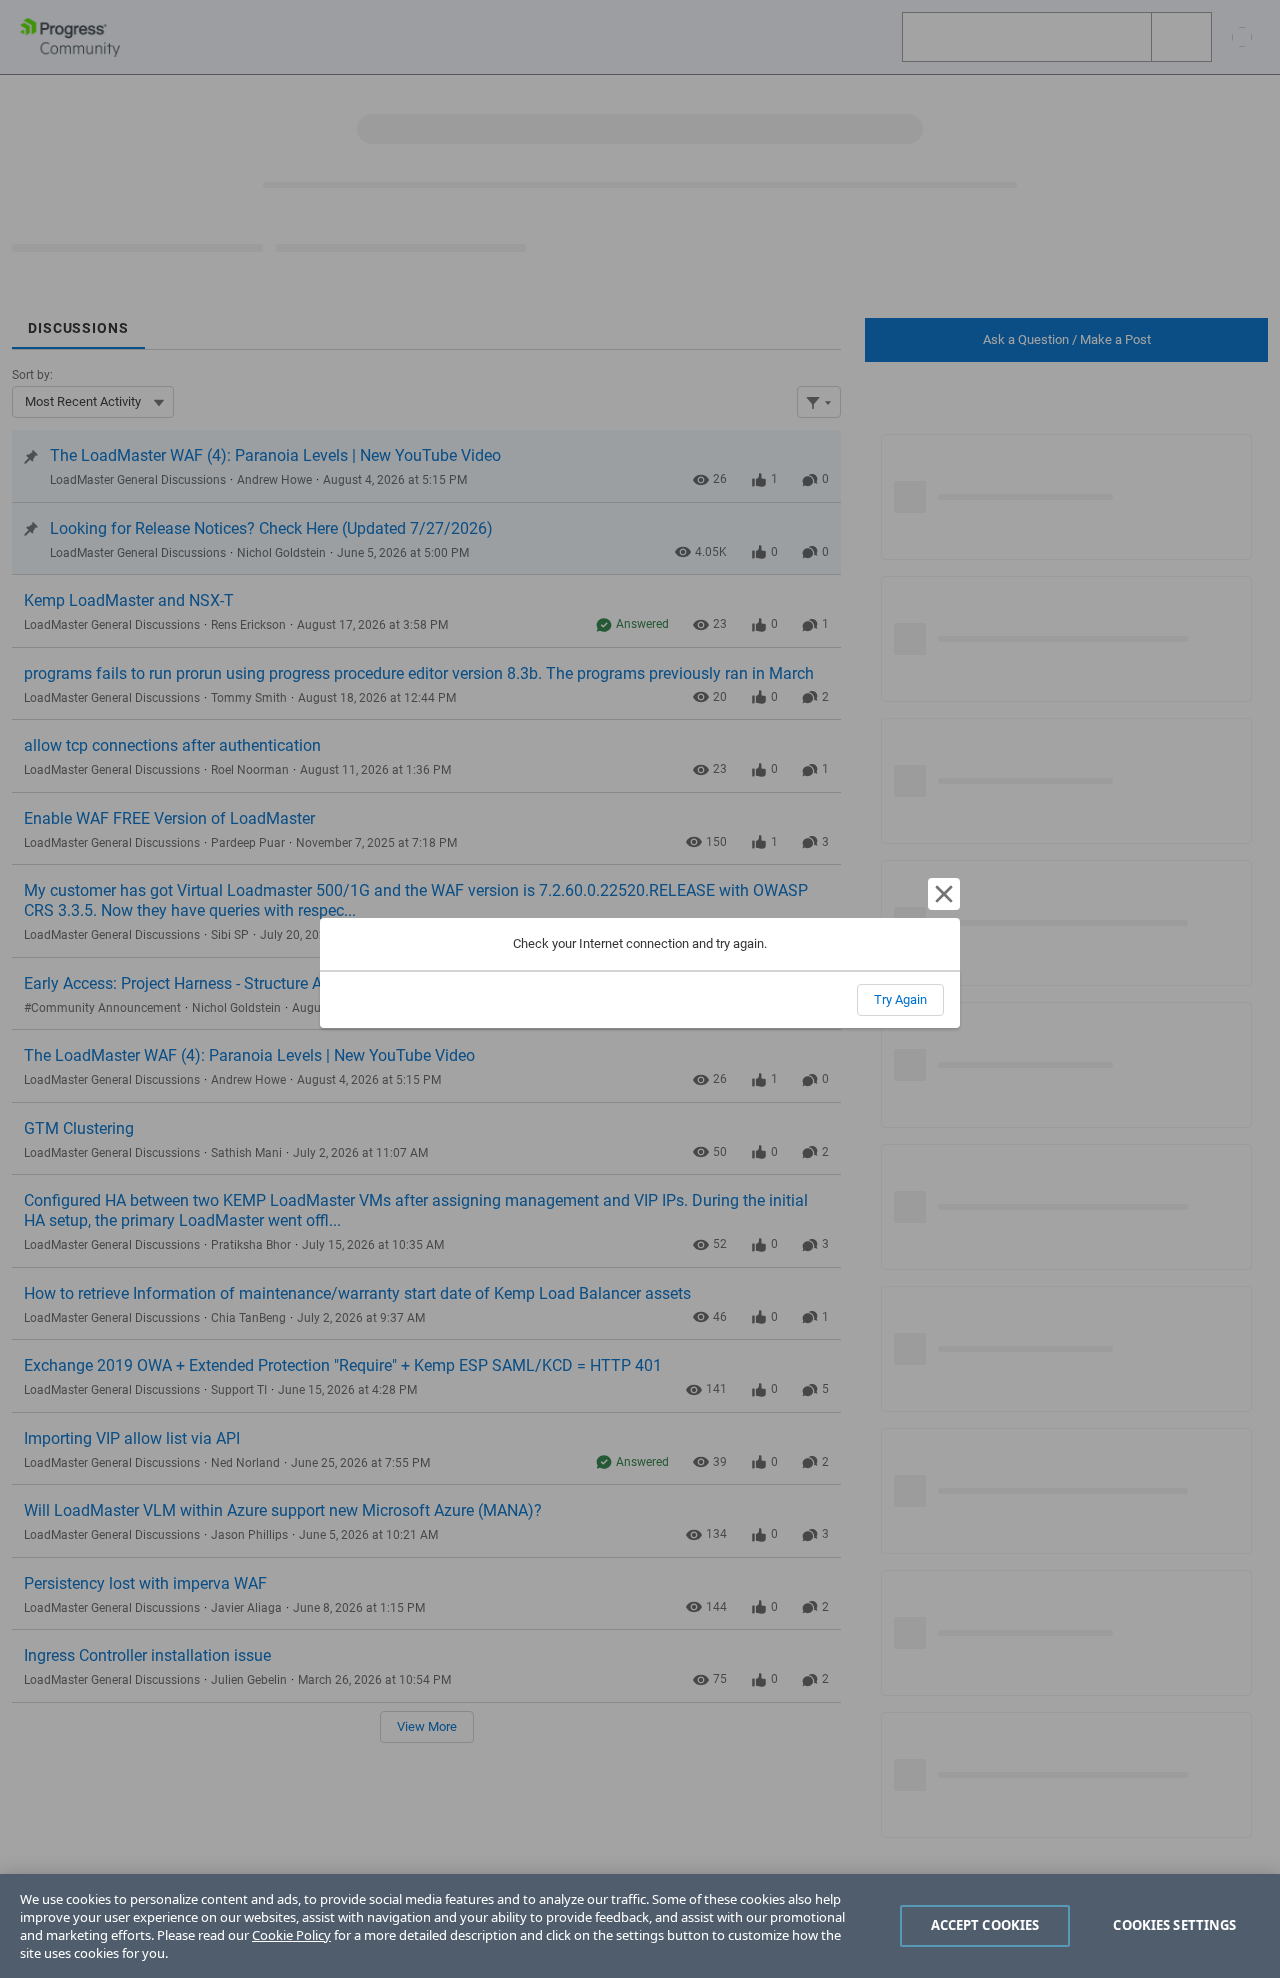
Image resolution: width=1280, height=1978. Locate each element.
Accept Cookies (985, 1925)
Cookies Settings (1174, 1925)
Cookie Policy (291, 1935)
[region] (640, 1926)
